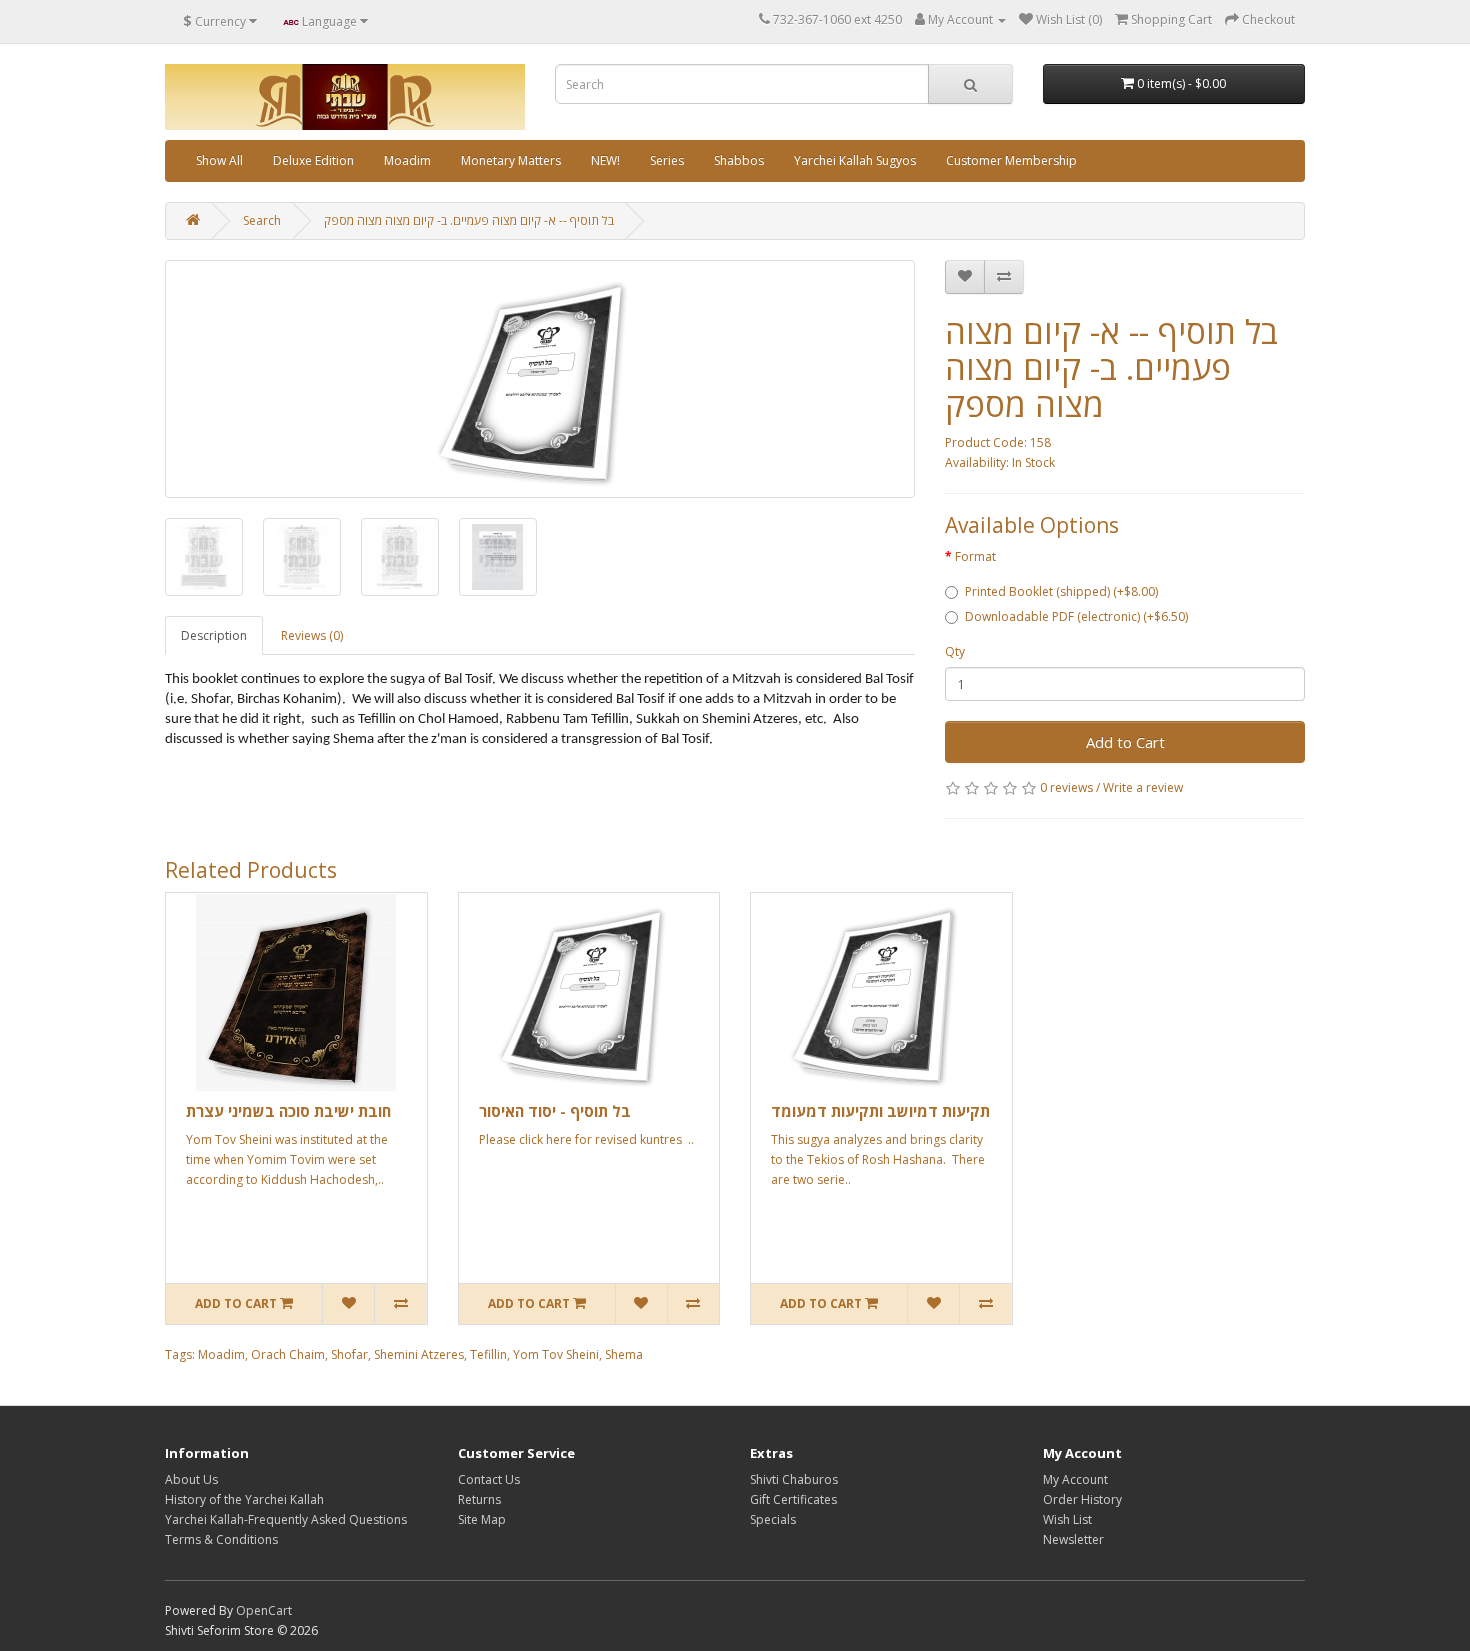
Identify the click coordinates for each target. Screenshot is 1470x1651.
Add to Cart (1125, 742)
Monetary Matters (511, 160)
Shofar (349, 1354)
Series (667, 160)
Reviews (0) (312, 635)
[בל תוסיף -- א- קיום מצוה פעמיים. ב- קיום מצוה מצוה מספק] (540, 379)
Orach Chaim (288, 1354)
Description (214, 635)
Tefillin (488, 1354)
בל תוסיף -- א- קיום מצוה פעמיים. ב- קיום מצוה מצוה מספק (469, 220)
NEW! (605, 160)
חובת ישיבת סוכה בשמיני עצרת (288, 1111)
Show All (219, 160)
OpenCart (264, 1610)
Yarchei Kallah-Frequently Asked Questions (286, 1519)
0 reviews (1066, 787)
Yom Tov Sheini (556, 1354)
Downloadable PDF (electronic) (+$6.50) (1076, 616)
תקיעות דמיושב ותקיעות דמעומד (880, 1111)
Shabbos (739, 160)
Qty (955, 651)
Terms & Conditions (221, 1539)
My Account (1075, 1479)
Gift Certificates (793, 1499)
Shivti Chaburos (794, 1479)
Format (975, 556)
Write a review (1143, 787)
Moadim (407, 160)
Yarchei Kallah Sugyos (855, 160)
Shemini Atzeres (419, 1354)
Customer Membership (1011, 160)
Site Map (482, 1519)
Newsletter (1073, 1539)
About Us (191, 1479)
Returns (479, 1499)
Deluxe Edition (313, 160)
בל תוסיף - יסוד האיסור (555, 1111)
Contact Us (489, 1479)
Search (262, 220)
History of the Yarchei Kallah (244, 1499)
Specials (773, 1519)
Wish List (1067, 1519)
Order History (1082, 1499)
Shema (624, 1354)
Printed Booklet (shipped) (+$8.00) (1061, 591)
